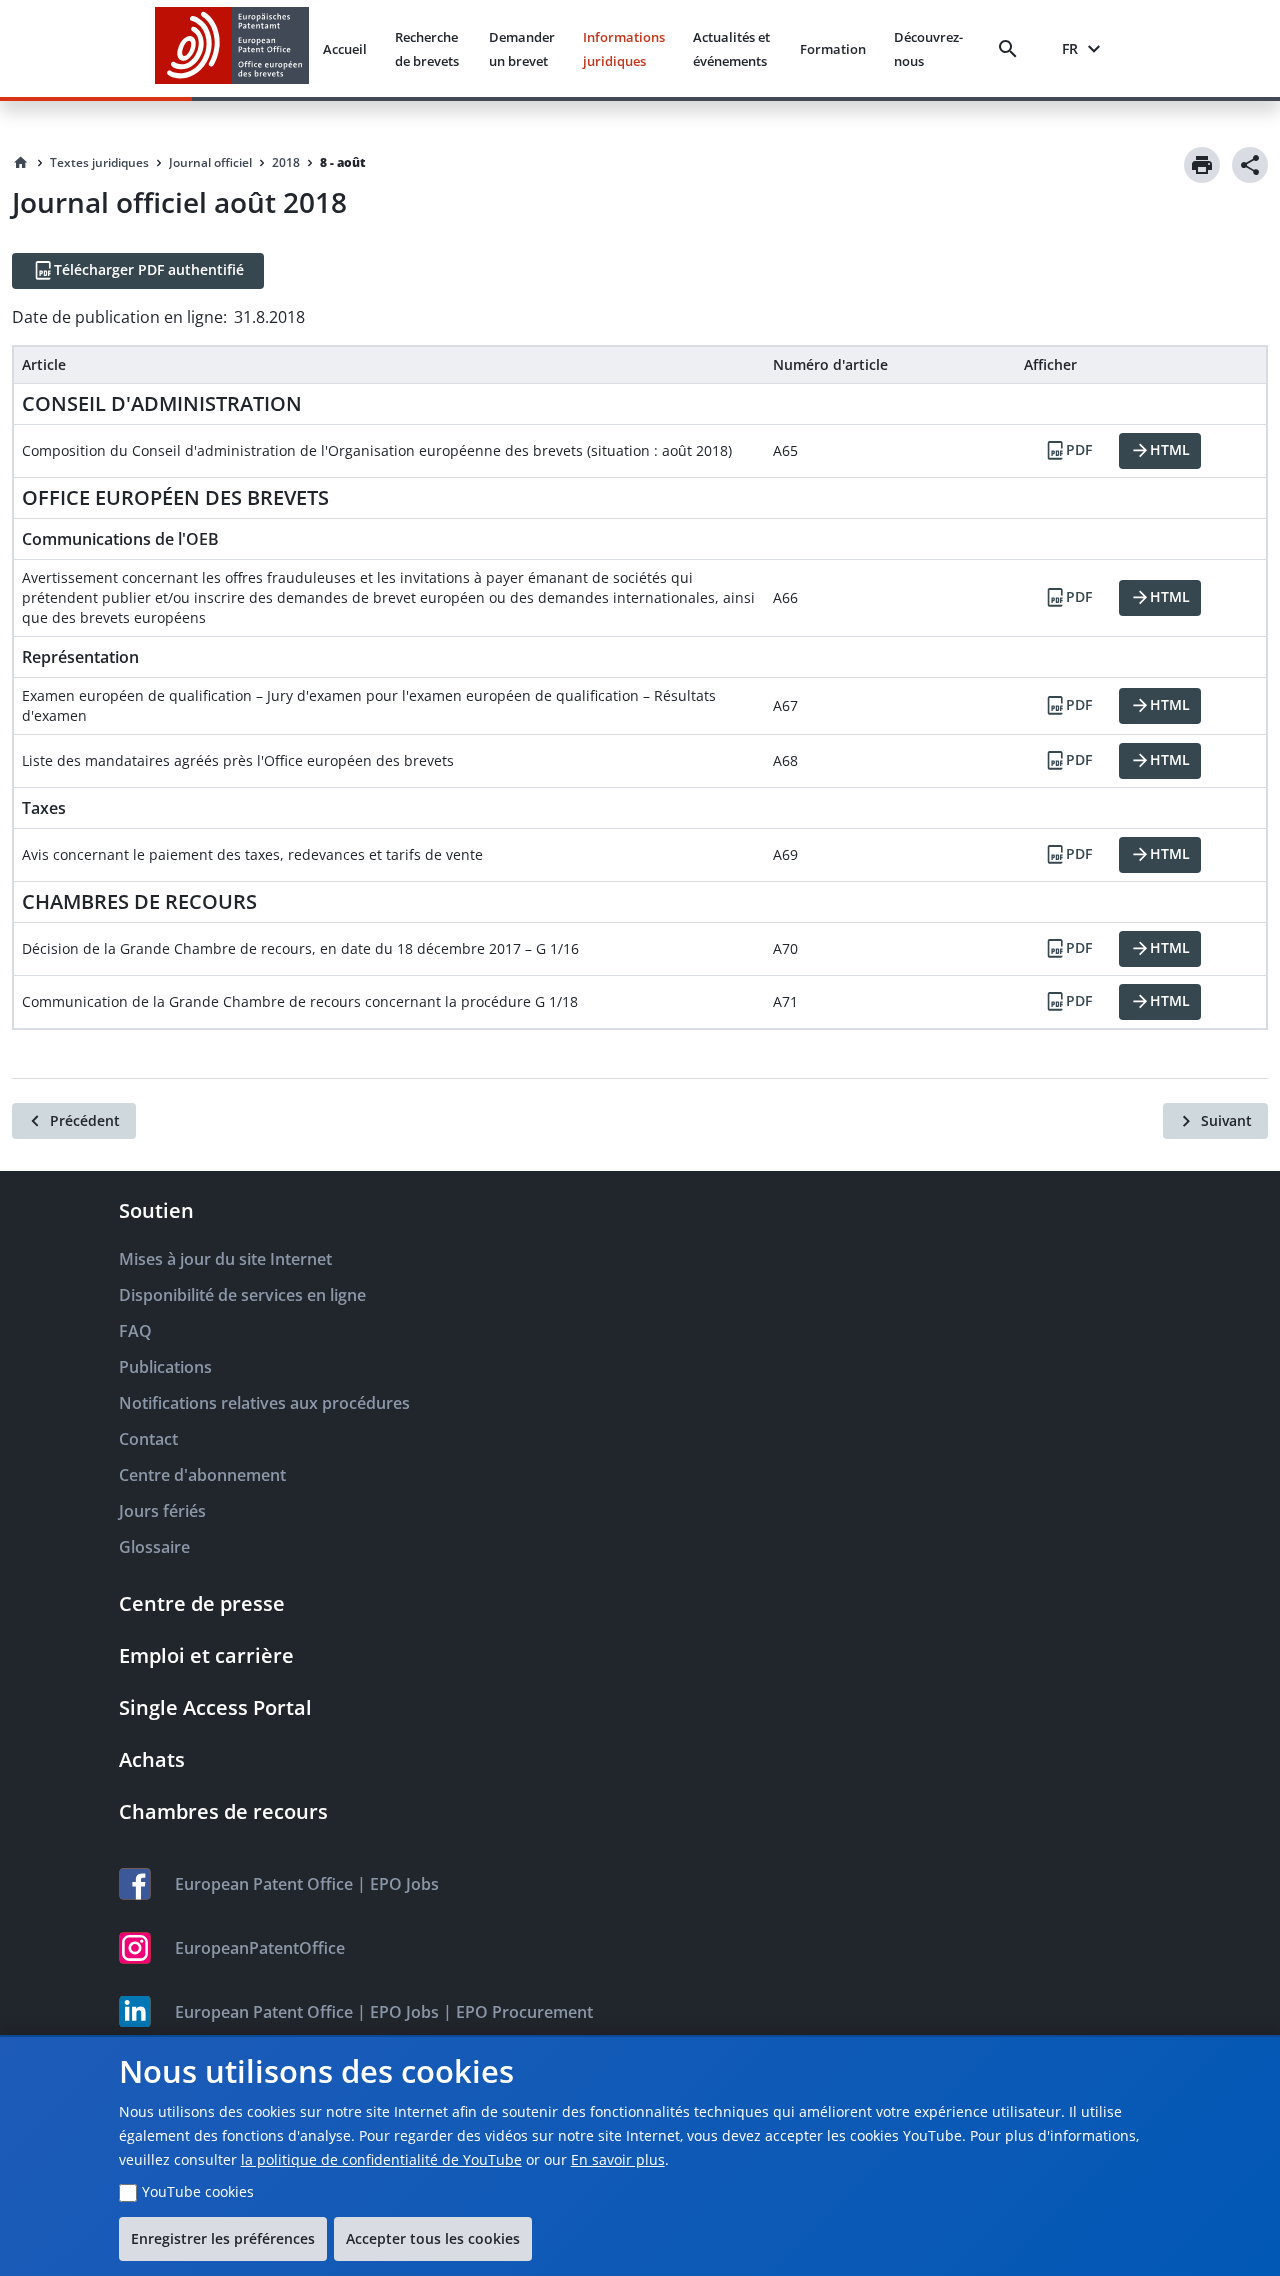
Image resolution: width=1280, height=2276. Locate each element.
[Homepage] (21, 163)
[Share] (1250, 165)
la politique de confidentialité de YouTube (381, 2159)
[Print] (1202, 165)
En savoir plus (618, 2159)
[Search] (1012, 49)
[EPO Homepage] (232, 48)
